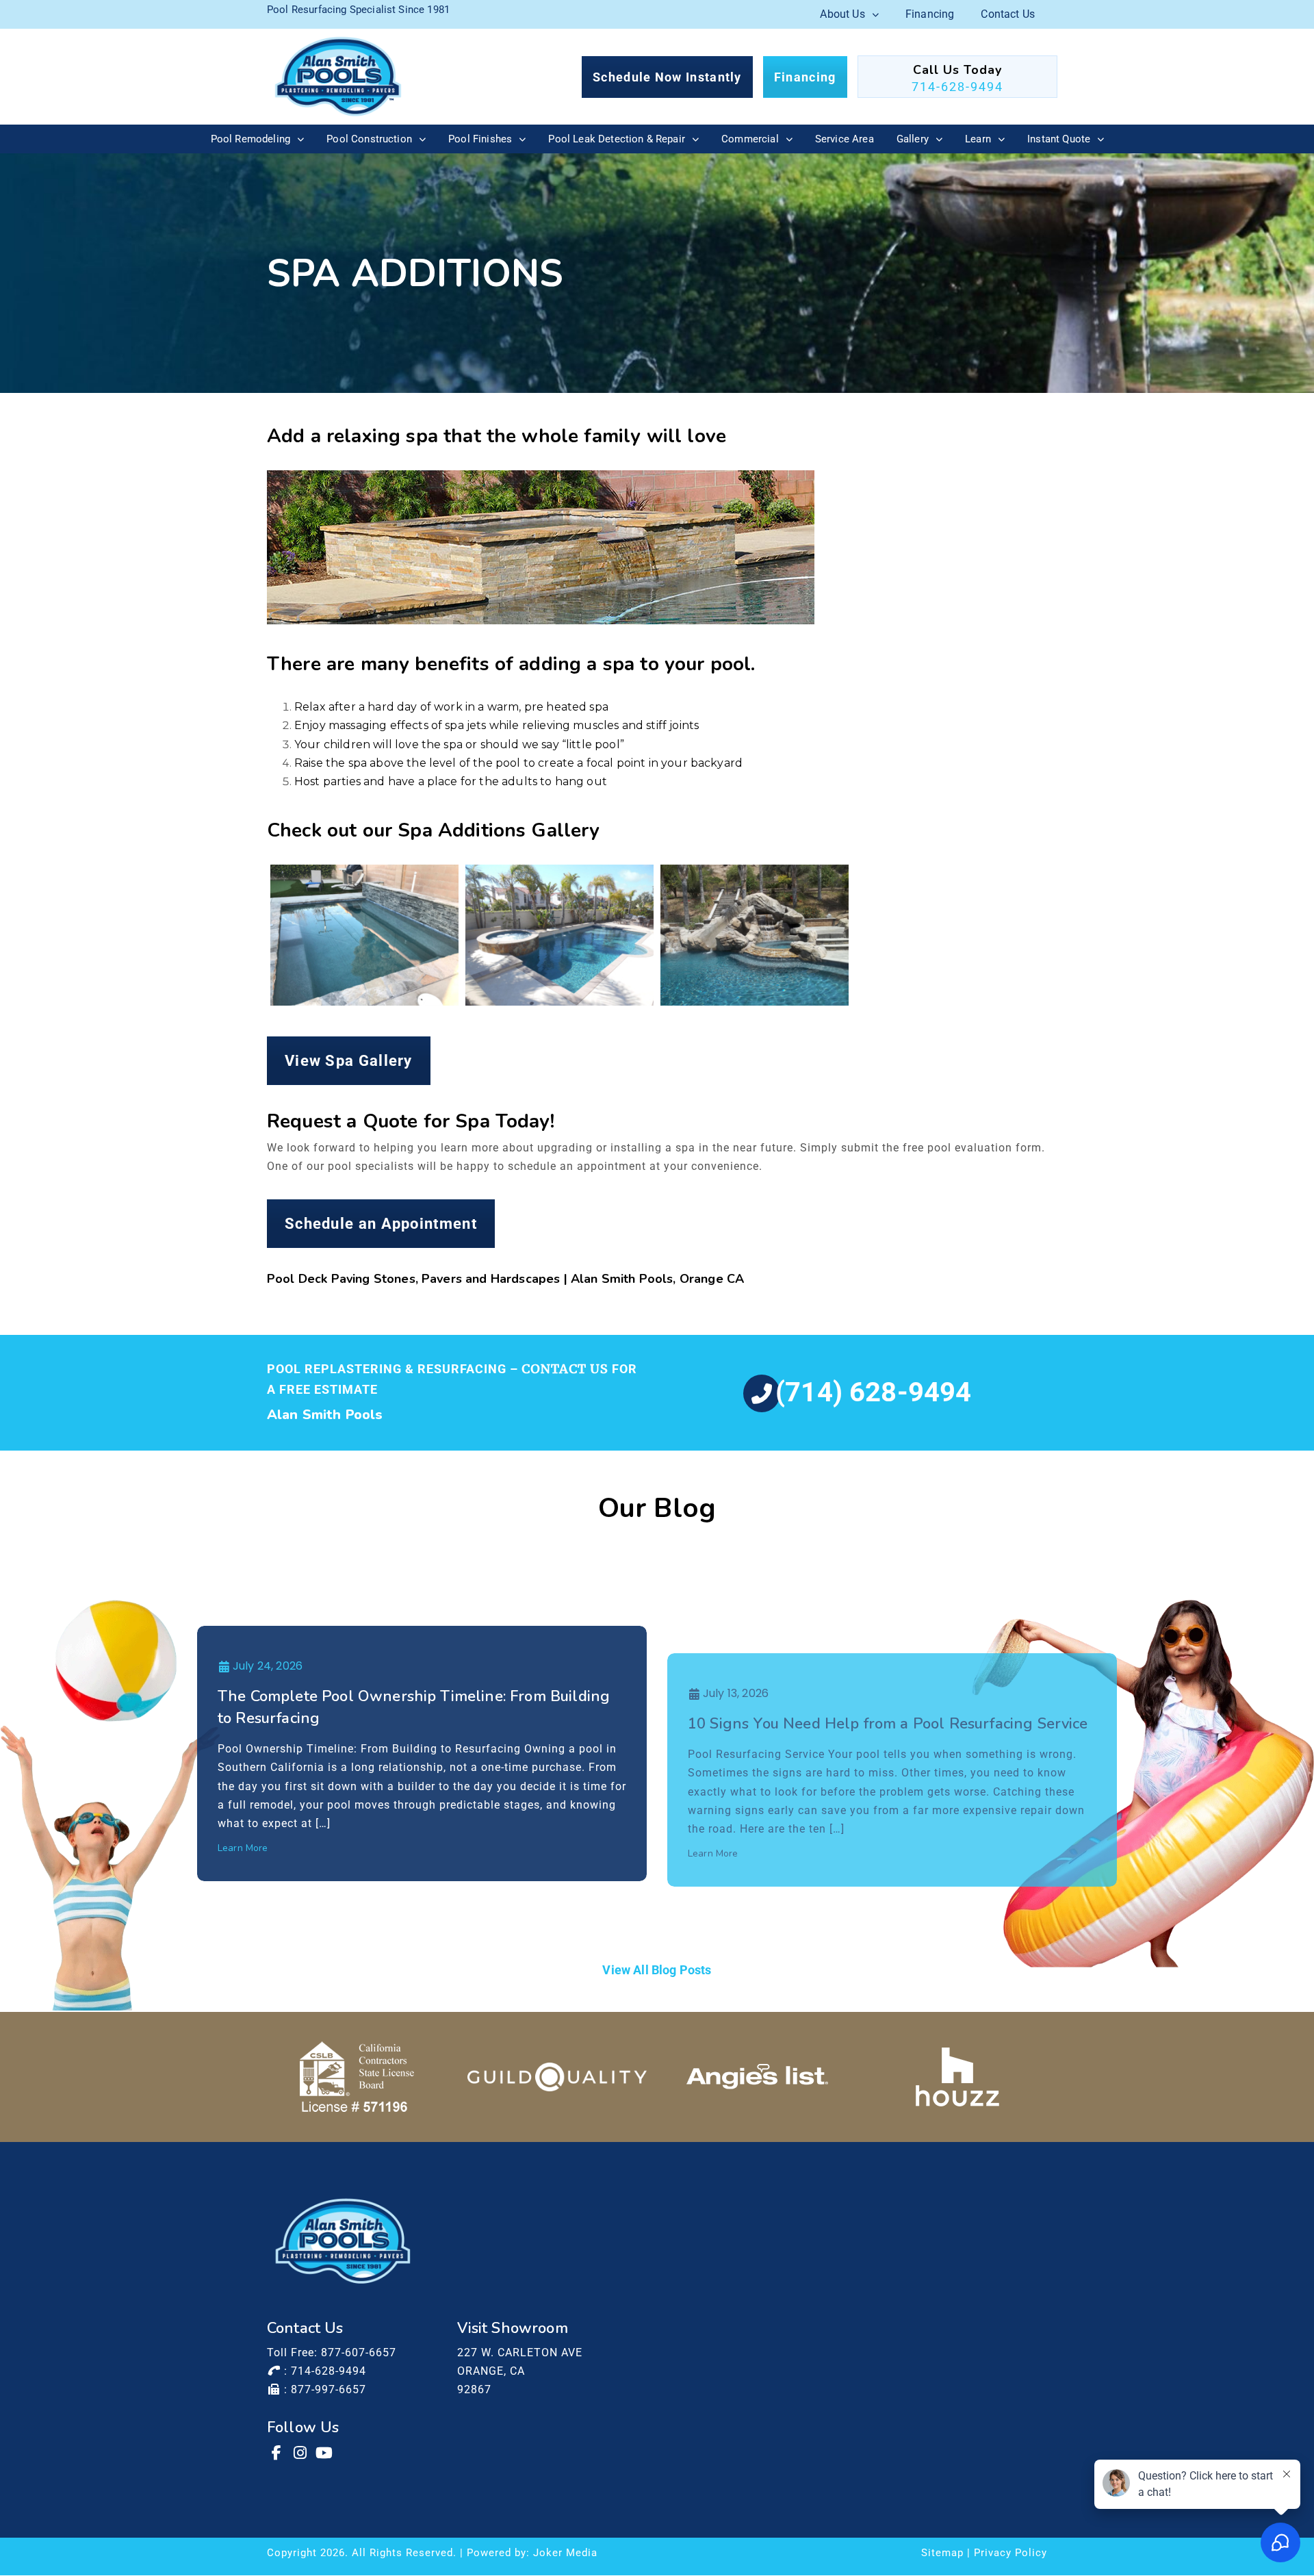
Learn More (243, 1848)
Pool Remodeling (250, 139)
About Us (842, 14)
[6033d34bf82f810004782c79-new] (557, 2076)
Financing (930, 14)
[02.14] (364, 935)
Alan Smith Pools (325, 1415)
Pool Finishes (480, 139)
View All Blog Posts (657, 1970)
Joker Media (565, 2553)
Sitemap (942, 2553)
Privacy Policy (1010, 2553)
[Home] (338, 77)
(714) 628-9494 (873, 1392)
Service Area (845, 139)
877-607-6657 (359, 2352)
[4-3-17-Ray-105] (559, 935)
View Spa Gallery (349, 1061)
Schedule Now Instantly (667, 77)
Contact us (565, 1369)
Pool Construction (369, 139)
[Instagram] (301, 2453)
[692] (755, 935)
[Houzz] (957, 2077)
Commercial (750, 139)
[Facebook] (277, 2453)
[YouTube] (325, 2453)
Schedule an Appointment (381, 1224)
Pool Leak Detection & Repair (616, 139)
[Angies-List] (757, 2077)
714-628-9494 (957, 87)
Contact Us (1008, 14)
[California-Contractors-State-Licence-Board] (357, 2077)
